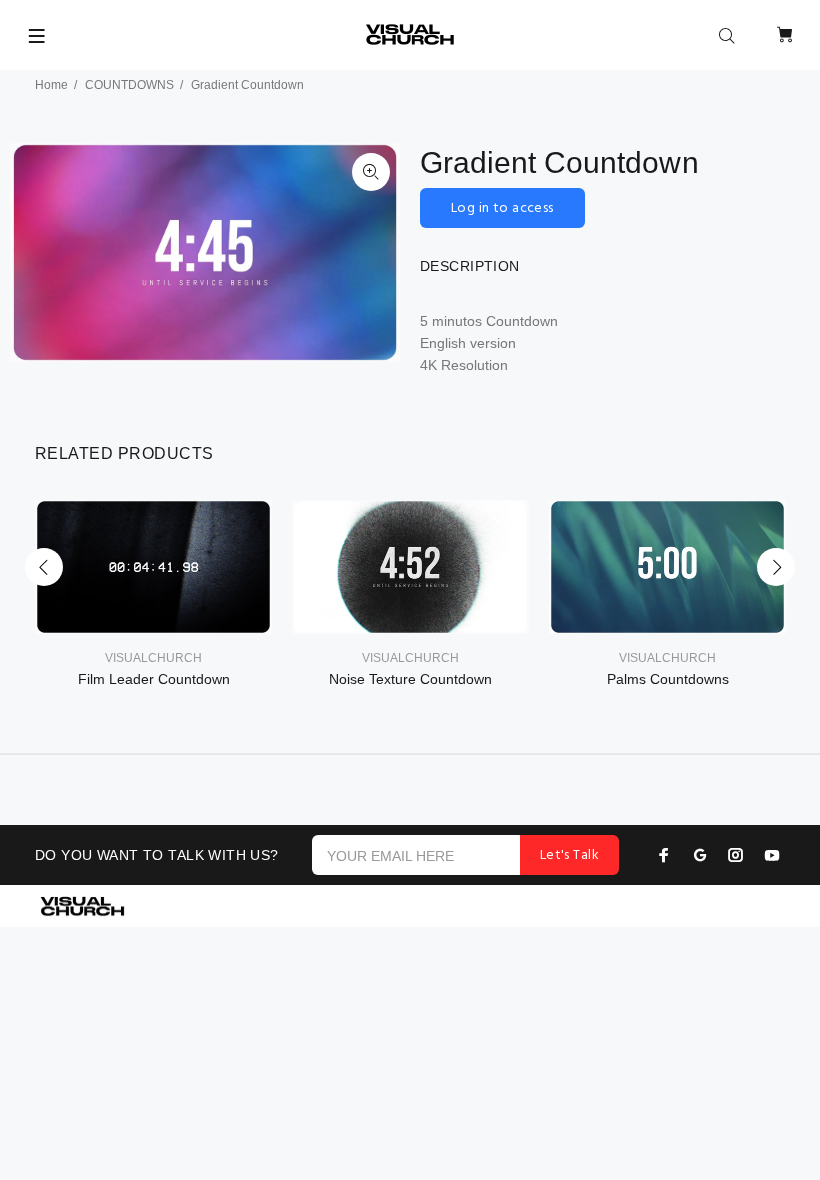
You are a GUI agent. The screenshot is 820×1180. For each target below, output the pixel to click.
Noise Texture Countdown (410, 679)
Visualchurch (153, 658)
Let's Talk (569, 855)
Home (51, 85)
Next (776, 567)
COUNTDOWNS (129, 85)
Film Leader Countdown (154, 679)
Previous (44, 567)
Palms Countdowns (668, 679)
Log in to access (502, 208)
